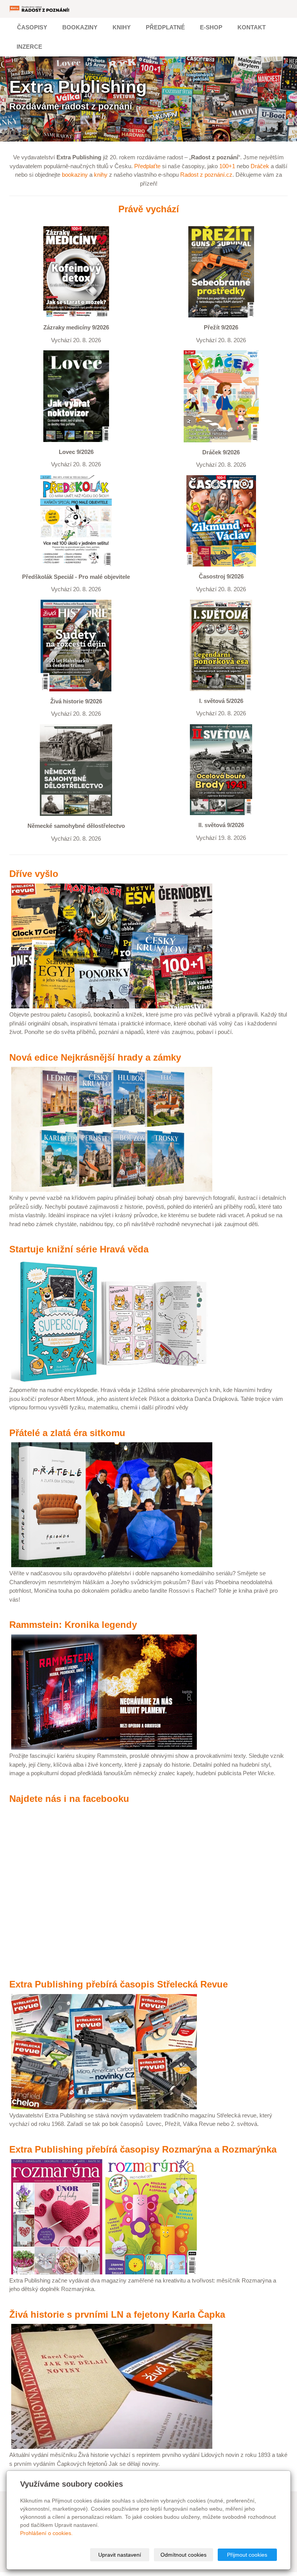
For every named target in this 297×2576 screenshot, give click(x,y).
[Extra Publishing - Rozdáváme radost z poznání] (40, 9)
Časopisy (32, 27)
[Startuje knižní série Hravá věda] (112, 1321)
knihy (101, 175)
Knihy (122, 27)
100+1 (227, 166)
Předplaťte (147, 166)
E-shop (211, 27)
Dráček (260, 166)
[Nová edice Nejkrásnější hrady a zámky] (112, 1129)
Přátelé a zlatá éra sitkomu (67, 1433)
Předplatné (165, 27)
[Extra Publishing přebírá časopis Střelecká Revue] (104, 2051)
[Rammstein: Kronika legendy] (104, 1691)
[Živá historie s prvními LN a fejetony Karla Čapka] (112, 2386)
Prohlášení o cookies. (46, 2533)
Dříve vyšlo (34, 874)
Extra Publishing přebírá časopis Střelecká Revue (119, 1984)
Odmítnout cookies (183, 2555)
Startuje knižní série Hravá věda (79, 1249)
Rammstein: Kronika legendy (73, 1625)
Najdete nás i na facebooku (69, 1799)
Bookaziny (80, 27)
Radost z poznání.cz (206, 175)
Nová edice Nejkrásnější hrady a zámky (95, 1057)
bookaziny (75, 175)
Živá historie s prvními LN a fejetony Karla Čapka (117, 2314)
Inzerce (29, 47)
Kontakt (252, 27)
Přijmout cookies (247, 2555)
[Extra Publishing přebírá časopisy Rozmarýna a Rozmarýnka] (104, 2216)
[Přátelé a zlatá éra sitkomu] (112, 1504)
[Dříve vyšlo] (112, 946)
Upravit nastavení (120, 2555)
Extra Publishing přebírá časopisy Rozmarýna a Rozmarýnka (143, 2149)
